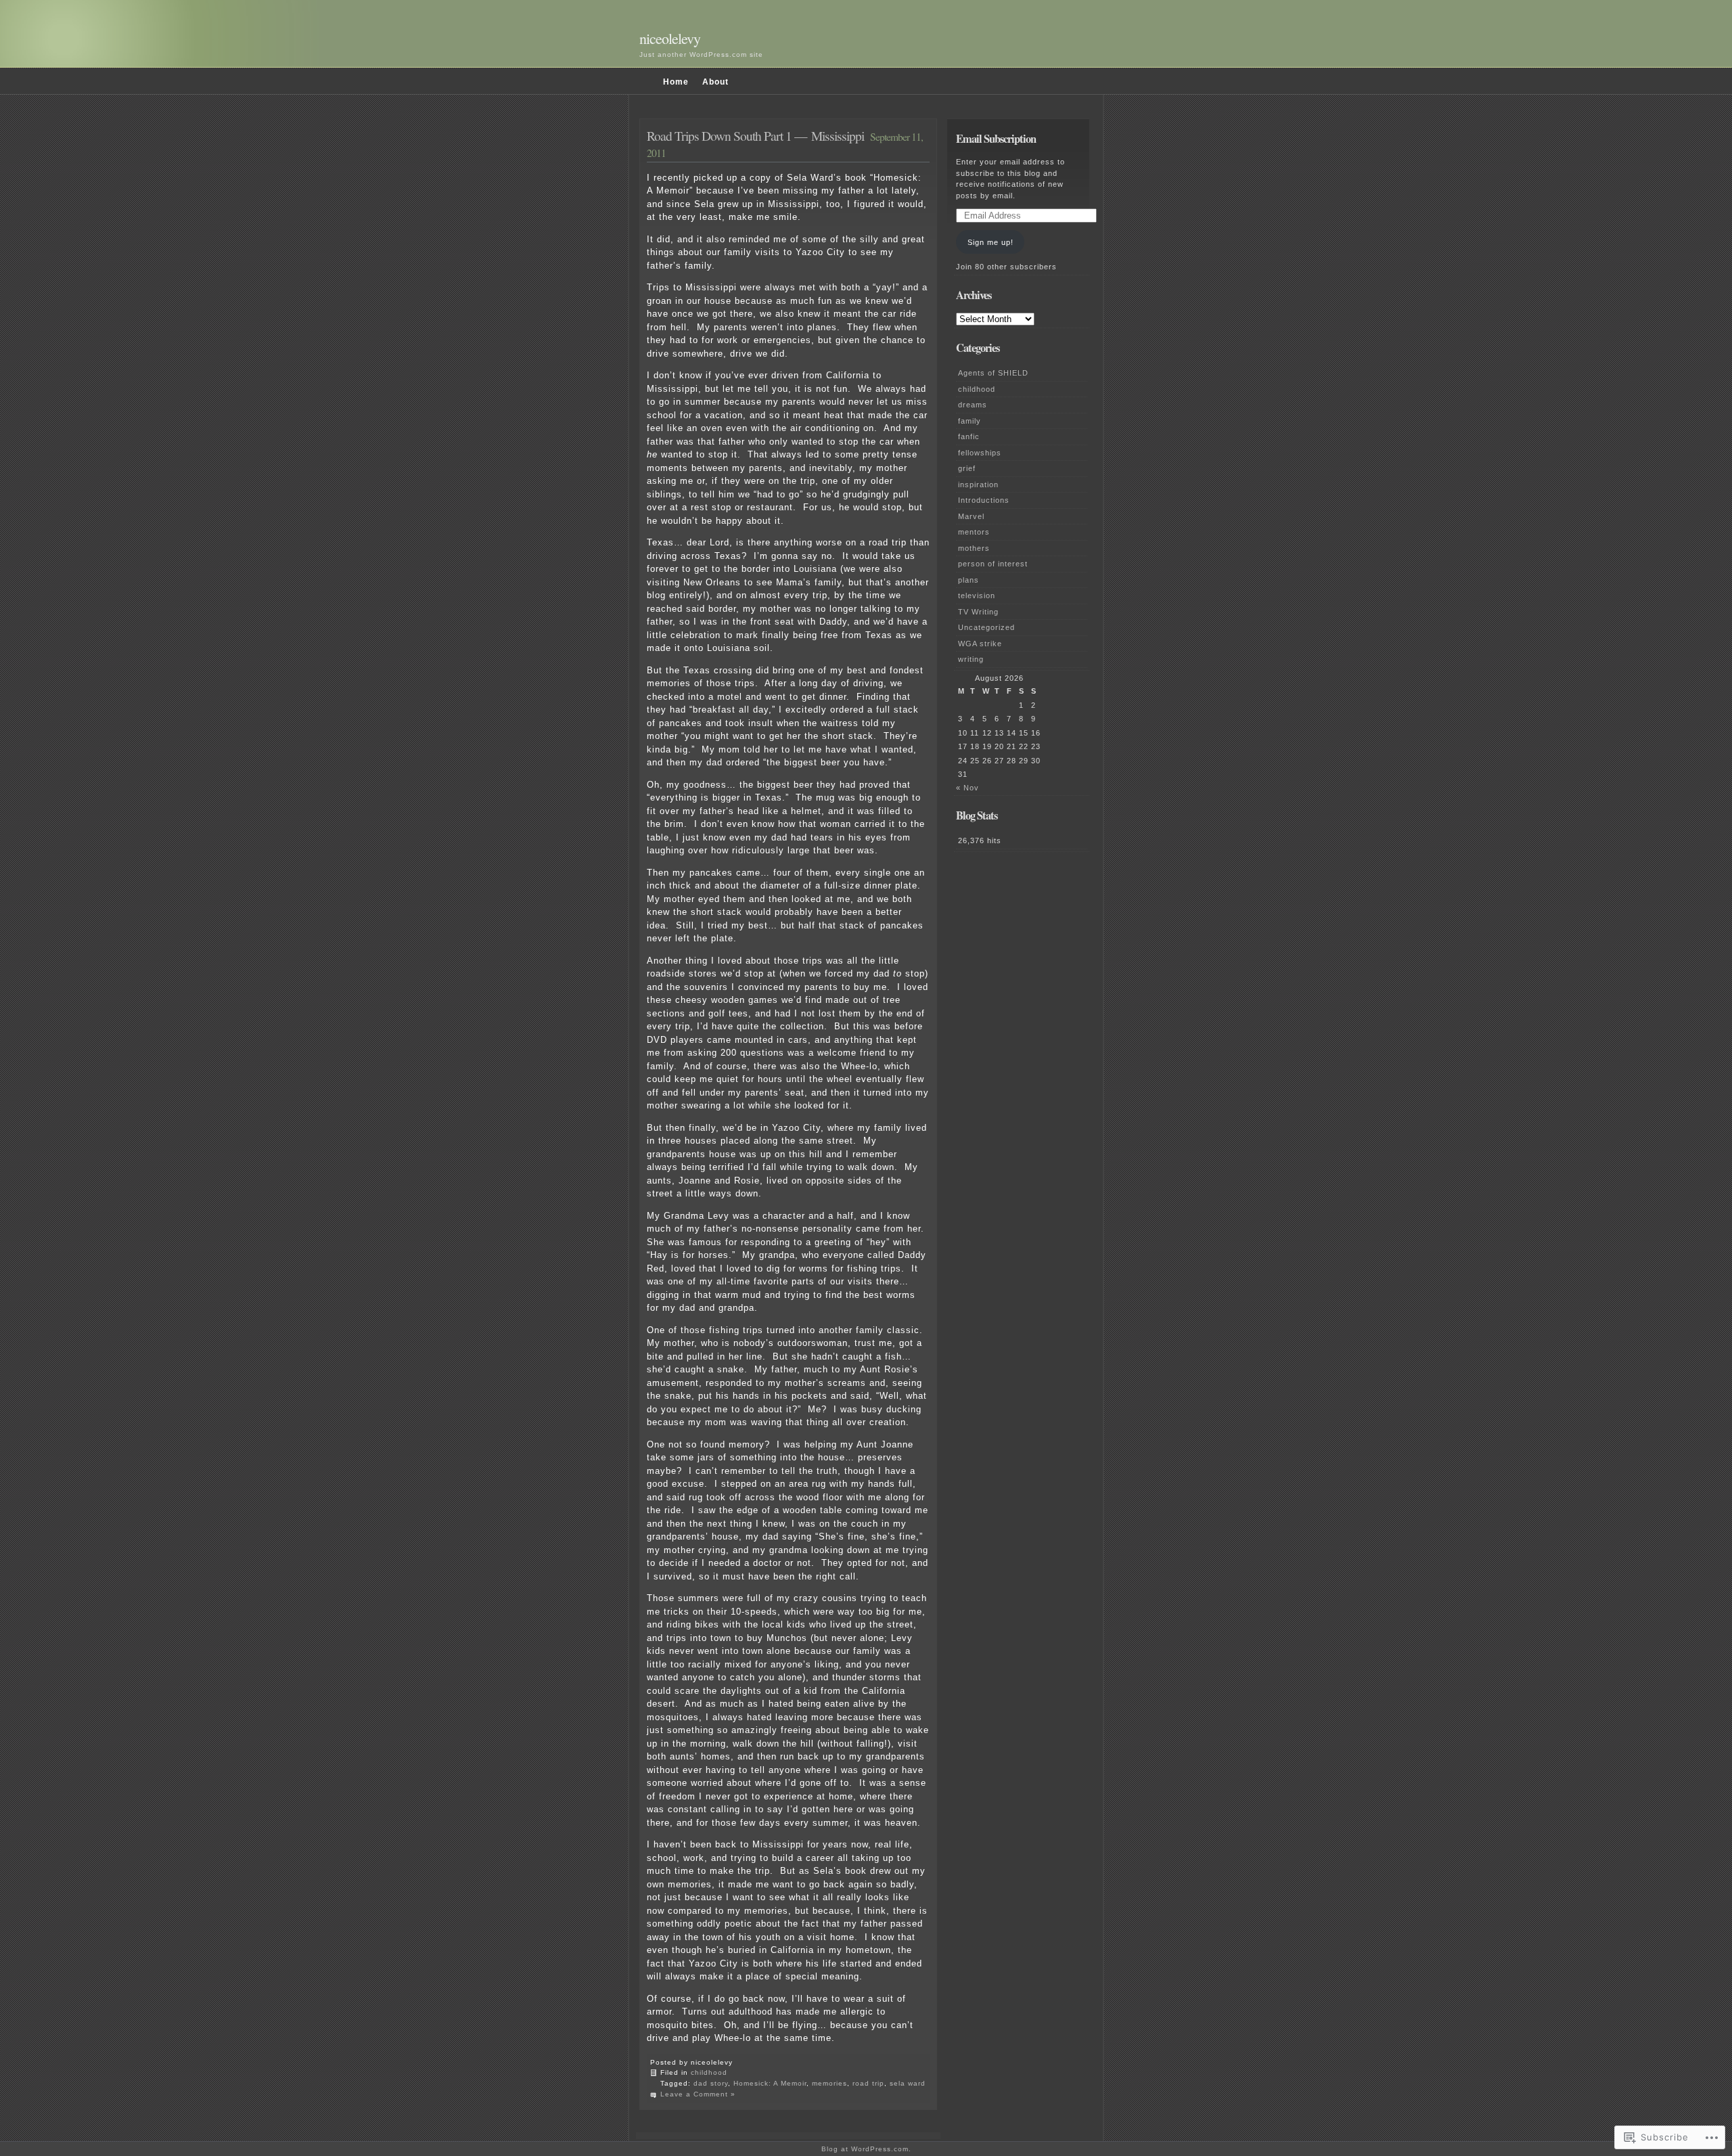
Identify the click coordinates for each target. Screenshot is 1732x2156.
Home (676, 82)
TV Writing (978, 612)
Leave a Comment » (698, 2094)
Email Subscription (996, 139)
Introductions (984, 500)
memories (829, 2083)
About (715, 82)
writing (971, 659)
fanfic (969, 436)
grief (967, 468)
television (977, 596)
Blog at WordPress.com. (866, 2149)
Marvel (971, 516)
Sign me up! (990, 242)
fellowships (980, 453)
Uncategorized (986, 627)
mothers (974, 548)
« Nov (967, 788)
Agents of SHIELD (993, 373)
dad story (711, 2083)
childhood (709, 2072)
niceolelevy (670, 38)
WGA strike (980, 644)
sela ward (908, 2083)
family (970, 421)
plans (968, 580)
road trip (868, 2083)
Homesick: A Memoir (770, 2083)
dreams (973, 405)
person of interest (993, 564)
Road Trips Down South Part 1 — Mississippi (755, 135)
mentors (974, 532)
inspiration (978, 485)
